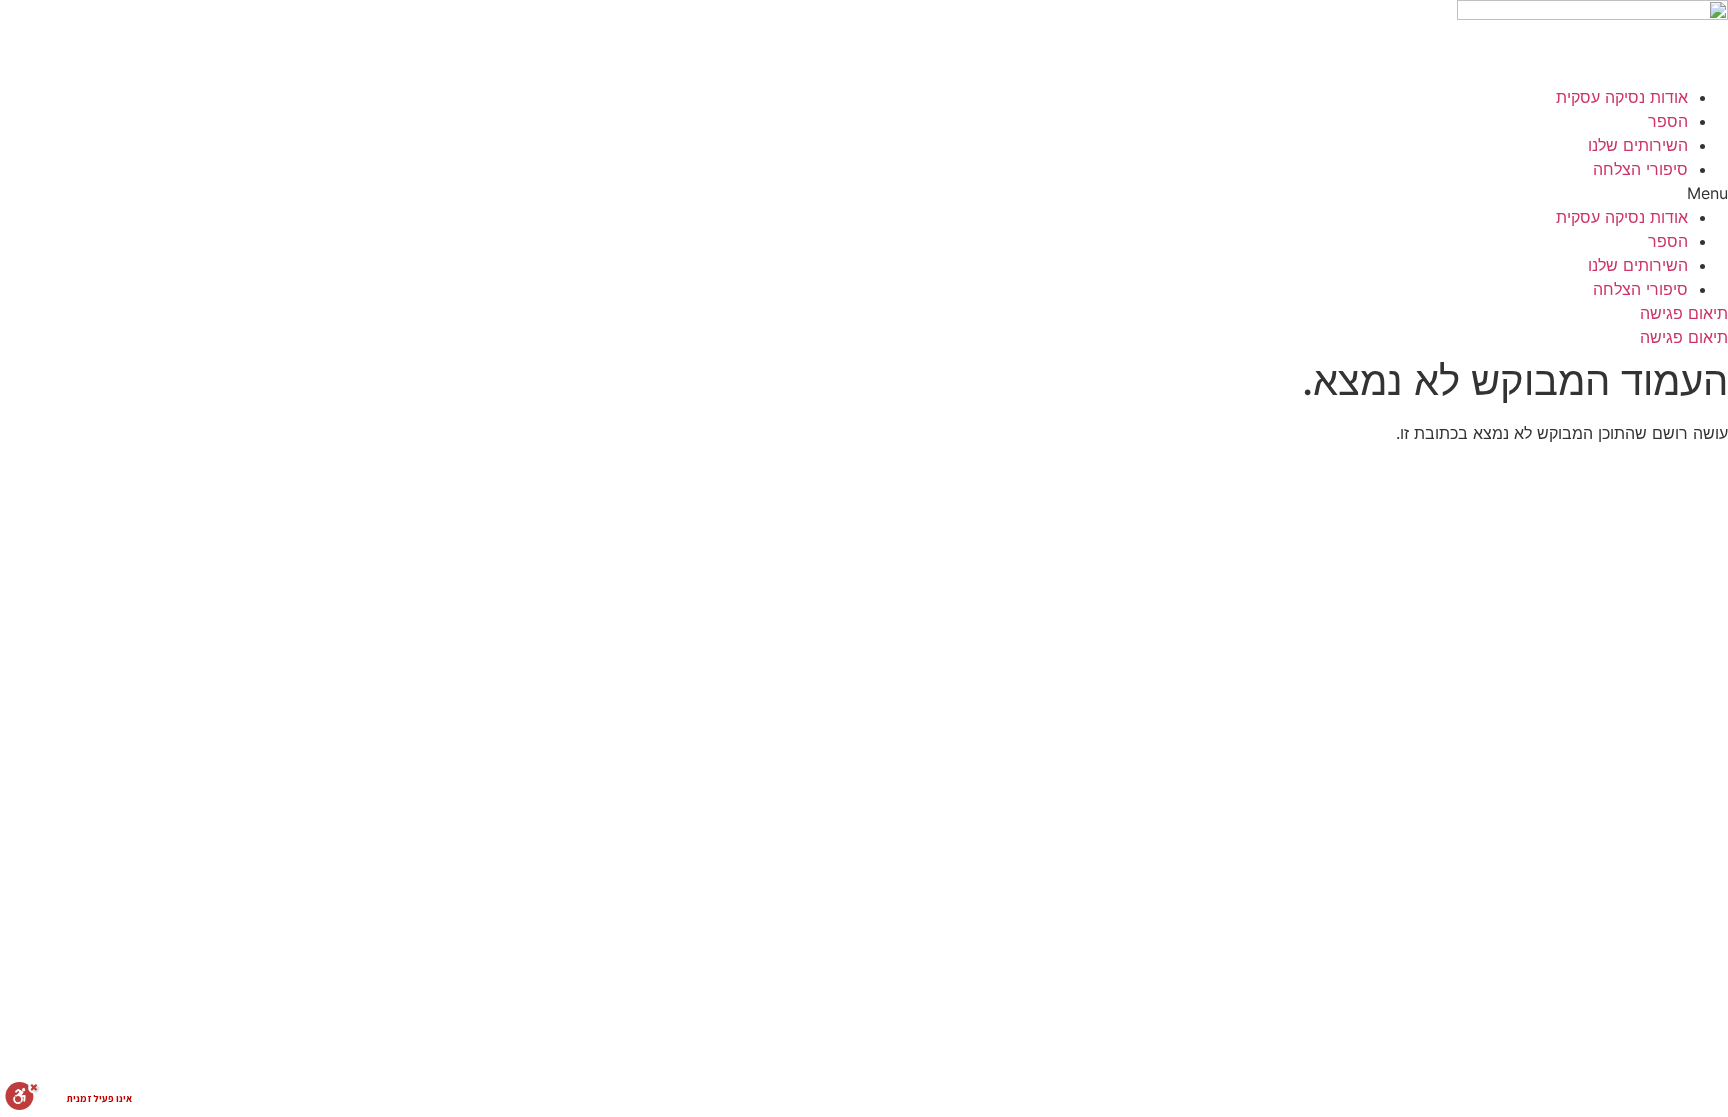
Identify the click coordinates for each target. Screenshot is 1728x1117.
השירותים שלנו (1638, 145)
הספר (1668, 121)
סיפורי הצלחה (1640, 169)
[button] (864, 193)
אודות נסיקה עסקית (1622, 97)
